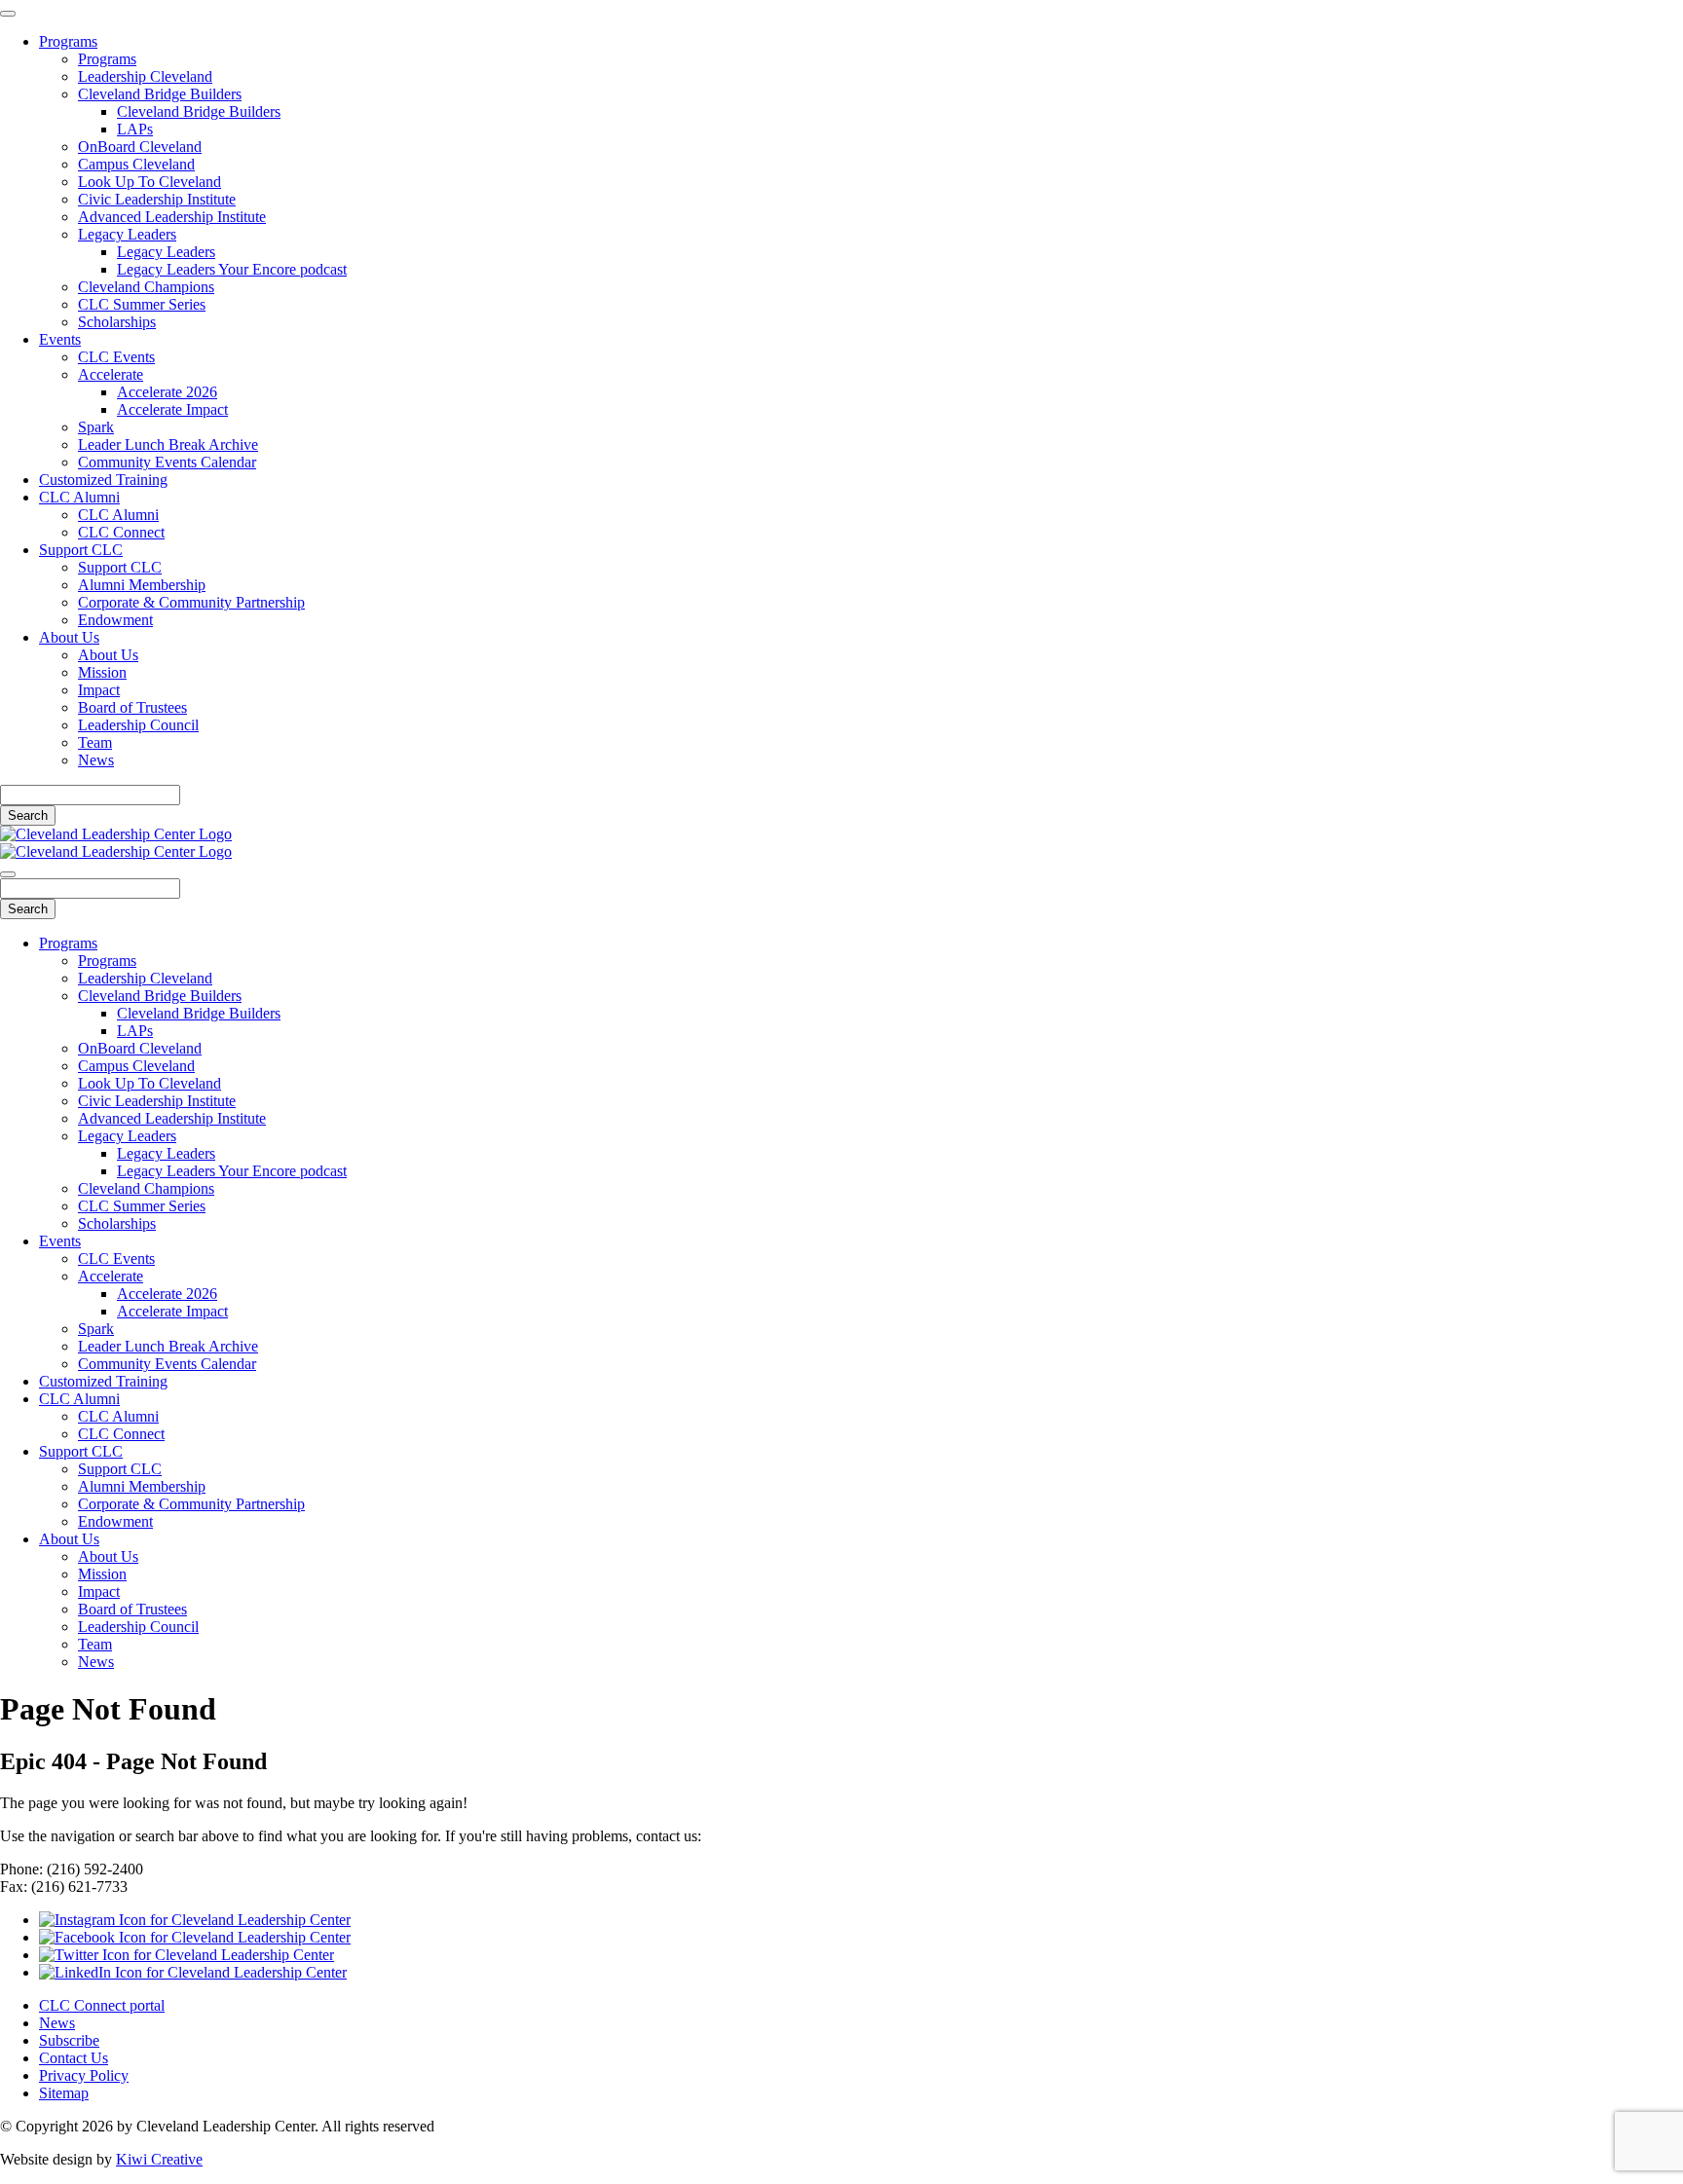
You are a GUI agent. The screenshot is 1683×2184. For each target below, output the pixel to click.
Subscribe (69, 2040)
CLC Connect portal (102, 2005)
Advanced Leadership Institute (172, 217)
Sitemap (64, 2093)
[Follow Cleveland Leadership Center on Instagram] (195, 1920)
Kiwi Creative (159, 2159)
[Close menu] (8, 14)
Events (60, 339)
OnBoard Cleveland (140, 147)
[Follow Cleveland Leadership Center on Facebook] (195, 1937)
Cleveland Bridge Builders (160, 94)
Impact (99, 690)
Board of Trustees (132, 707)
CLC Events (116, 357)
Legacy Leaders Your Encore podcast (232, 269)
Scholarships (117, 322)
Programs (68, 41)
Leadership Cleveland (145, 76)
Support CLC (81, 550)
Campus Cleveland (136, 164)
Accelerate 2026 (167, 392)
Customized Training (103, 480)
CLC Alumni (79, 497)
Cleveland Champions (146, 287)
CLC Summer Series (142, 304)
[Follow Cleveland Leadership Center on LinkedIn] (193, 1972)
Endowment (115, 620)
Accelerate (111, 374)
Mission (102, 672)
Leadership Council (138, 725)
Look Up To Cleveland (150, 182)
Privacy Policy (84, 2075)
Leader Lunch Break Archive (168, 444)
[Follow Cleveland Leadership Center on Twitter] (187, 1955)
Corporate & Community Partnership (191, 602)
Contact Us (74, 2058)
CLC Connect (121, 532)
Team (95, 742)
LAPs (135, 129)
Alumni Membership (142, 585)
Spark (96, 427)
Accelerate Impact (172, 409)
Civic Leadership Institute (157, 199)
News (96, 760)
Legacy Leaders (127, 234)
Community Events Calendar (167, 462)
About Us (69, 637)
